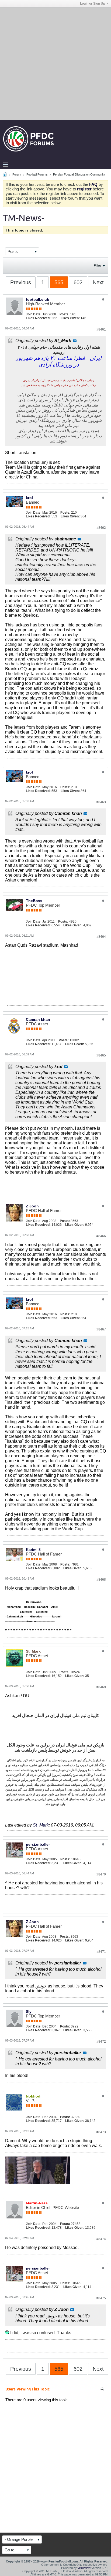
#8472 (101, 2042)
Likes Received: (38, 318)
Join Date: (34, 314)
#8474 (101, 2239)
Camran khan (38, 1019)
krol (29, 498)
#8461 (101, 329)
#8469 (101, 1687)
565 (59, 282)
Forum (17, 174)
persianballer (38, 1844)
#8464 (101, 937)
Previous (21, 282)
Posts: (65, 314)
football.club (38, 299)
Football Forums (37, 174)
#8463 (101, 802)
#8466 (101, 1236)
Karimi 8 (33, 1550)
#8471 (101, 1952)
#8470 (101, 1874)
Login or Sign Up (93, 4)
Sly (29, 2012)
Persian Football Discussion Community (79, 174)
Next (98, 282)
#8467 (101, 1329)
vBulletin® (84, 2568)
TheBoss (34, 901)
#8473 (101, 2132)
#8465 (101, 1055)
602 (78, 282)
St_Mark (41, 1825)
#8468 (101, 1580)
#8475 (101, 2298)
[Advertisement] (55, 63)
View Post (75, 341)
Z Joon (32, 1206)
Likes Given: (70, 318)
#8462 (101, 528)
